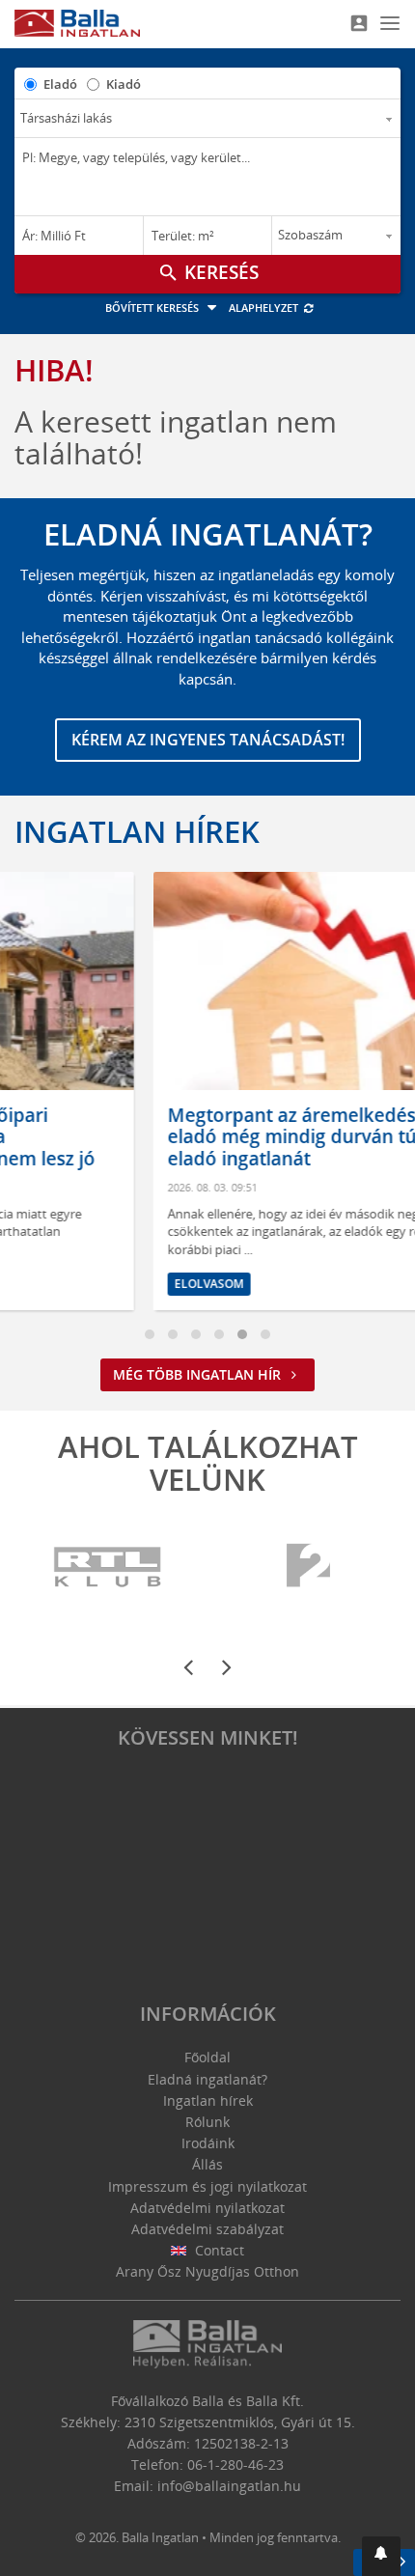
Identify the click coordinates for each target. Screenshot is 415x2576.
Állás (207, 2164)
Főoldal (207, 2057)
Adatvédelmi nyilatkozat (207, 2208)
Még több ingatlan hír (199, 1374)
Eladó (60, 84)
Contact (218, 2250)
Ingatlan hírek (137, 831)
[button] (381, 2556)
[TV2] (308, 1567)
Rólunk (207, 2122)
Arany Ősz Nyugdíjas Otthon (207, 2271)
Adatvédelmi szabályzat (207, 2229)
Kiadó (124, 84)
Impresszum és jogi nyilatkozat (207, 2186)
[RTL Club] (109, 1567)
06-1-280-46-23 (235, 2464)
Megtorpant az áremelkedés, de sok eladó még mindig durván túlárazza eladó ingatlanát (221, 1137)
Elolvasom (104, 1284)
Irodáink (208, 2143)
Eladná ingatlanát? (207, 2079)
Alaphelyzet (265, 308)
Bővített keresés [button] (153, 308)
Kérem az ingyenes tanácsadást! (208, 740)
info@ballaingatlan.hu (229, 2486)
